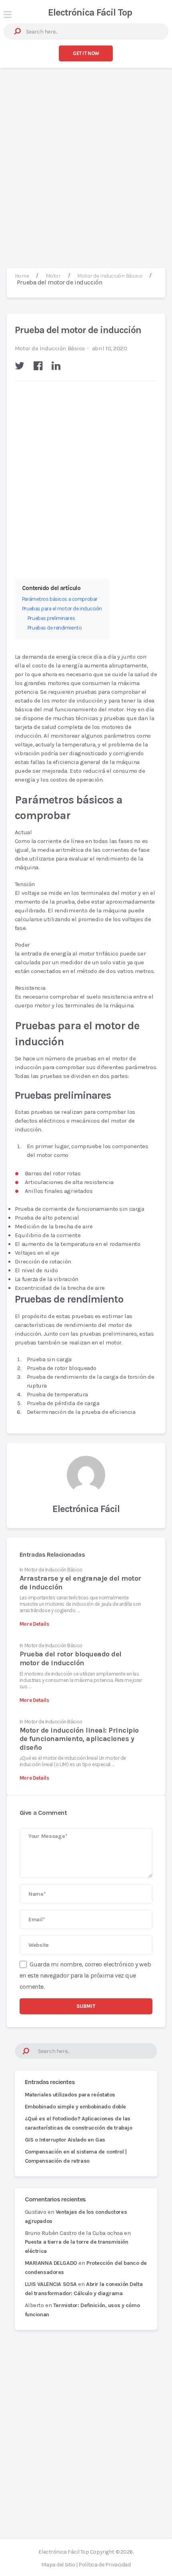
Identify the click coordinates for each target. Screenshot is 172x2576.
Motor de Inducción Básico (50, 348)
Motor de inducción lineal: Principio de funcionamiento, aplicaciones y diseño (79, 1739)
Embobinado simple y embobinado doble (75, 2107)
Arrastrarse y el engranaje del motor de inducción (80, 1583)
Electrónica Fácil (86, 1509)
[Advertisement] (86, 160)
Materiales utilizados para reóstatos (70, 2095)
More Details (34, 1624)
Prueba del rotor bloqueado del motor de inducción (71, 1658)
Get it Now (86, 53)
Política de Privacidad (104, 2565)
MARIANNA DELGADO (51, 2263)
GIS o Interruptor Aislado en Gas (65, 2140)
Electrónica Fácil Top (90, 12)
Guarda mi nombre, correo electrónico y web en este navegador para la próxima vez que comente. (85, 1975)
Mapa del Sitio (58, 2565)
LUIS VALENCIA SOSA (51, 2284)
